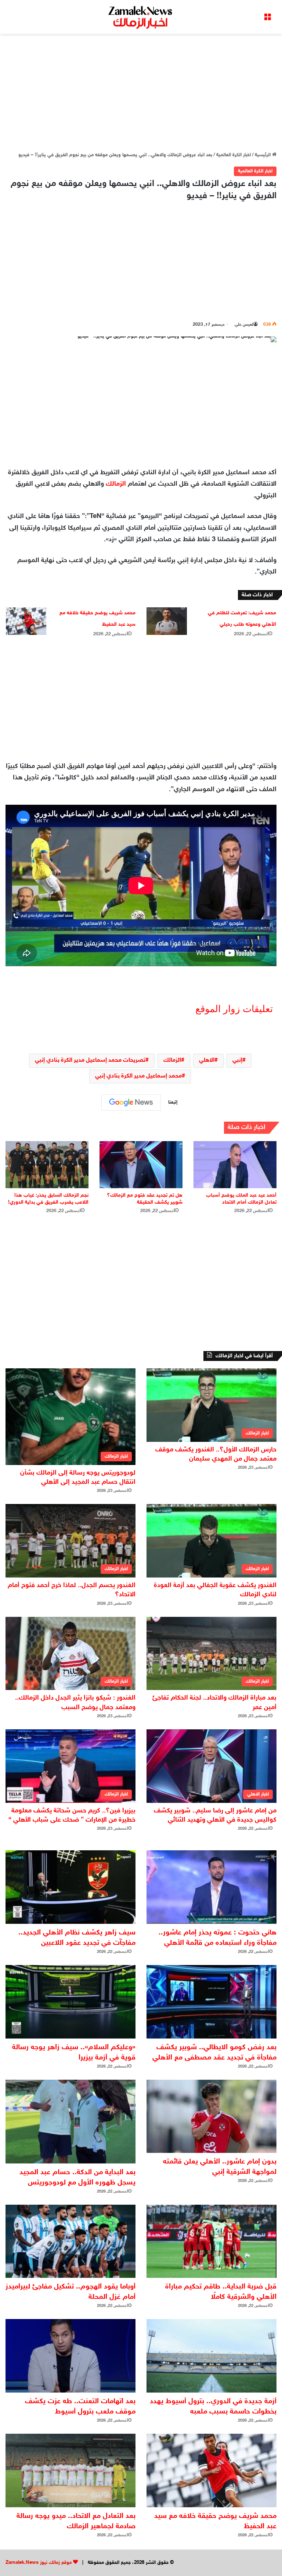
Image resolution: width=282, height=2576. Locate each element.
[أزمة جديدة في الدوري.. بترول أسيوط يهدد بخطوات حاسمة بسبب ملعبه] (211, 2356)
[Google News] (131, 1103)
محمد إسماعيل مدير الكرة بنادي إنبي (138, 1076)
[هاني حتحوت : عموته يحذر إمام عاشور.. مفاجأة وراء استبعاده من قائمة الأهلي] (211, 1887)
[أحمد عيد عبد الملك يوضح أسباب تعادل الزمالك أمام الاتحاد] (235, 1164)
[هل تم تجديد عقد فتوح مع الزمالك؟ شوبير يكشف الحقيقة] (141, 1164)
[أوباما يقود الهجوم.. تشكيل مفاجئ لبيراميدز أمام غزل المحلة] (70, 2241)
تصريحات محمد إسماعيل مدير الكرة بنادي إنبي (90, 1060)
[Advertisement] (141, 93)
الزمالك (116, 484)
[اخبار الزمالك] (141, 17)
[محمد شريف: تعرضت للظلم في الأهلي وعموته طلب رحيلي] (167, 621)
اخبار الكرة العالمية (234, 155)
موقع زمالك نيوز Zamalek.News (39, 2563)
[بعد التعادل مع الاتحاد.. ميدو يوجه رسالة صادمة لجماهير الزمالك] (70, 2470)
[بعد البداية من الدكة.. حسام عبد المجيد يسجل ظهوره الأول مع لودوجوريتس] (70, 2122)
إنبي (237, 1060)
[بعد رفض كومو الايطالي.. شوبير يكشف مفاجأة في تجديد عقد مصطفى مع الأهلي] (211, 2002)
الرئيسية (263, 155)
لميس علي (244, 325)
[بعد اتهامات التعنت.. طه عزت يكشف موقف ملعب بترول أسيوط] (70, 2356)
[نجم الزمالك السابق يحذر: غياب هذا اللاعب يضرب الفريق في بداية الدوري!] (47, 1164)
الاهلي (207, 1060)
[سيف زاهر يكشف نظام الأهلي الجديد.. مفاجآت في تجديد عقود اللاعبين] (70, 1887)
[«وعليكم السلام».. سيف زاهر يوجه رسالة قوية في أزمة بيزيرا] (70, 2002)
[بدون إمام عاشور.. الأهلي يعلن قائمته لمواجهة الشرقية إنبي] (211, 2116)
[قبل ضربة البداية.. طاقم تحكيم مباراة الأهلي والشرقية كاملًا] (211, 2241)
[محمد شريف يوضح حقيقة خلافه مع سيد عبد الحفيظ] (26, 621)
